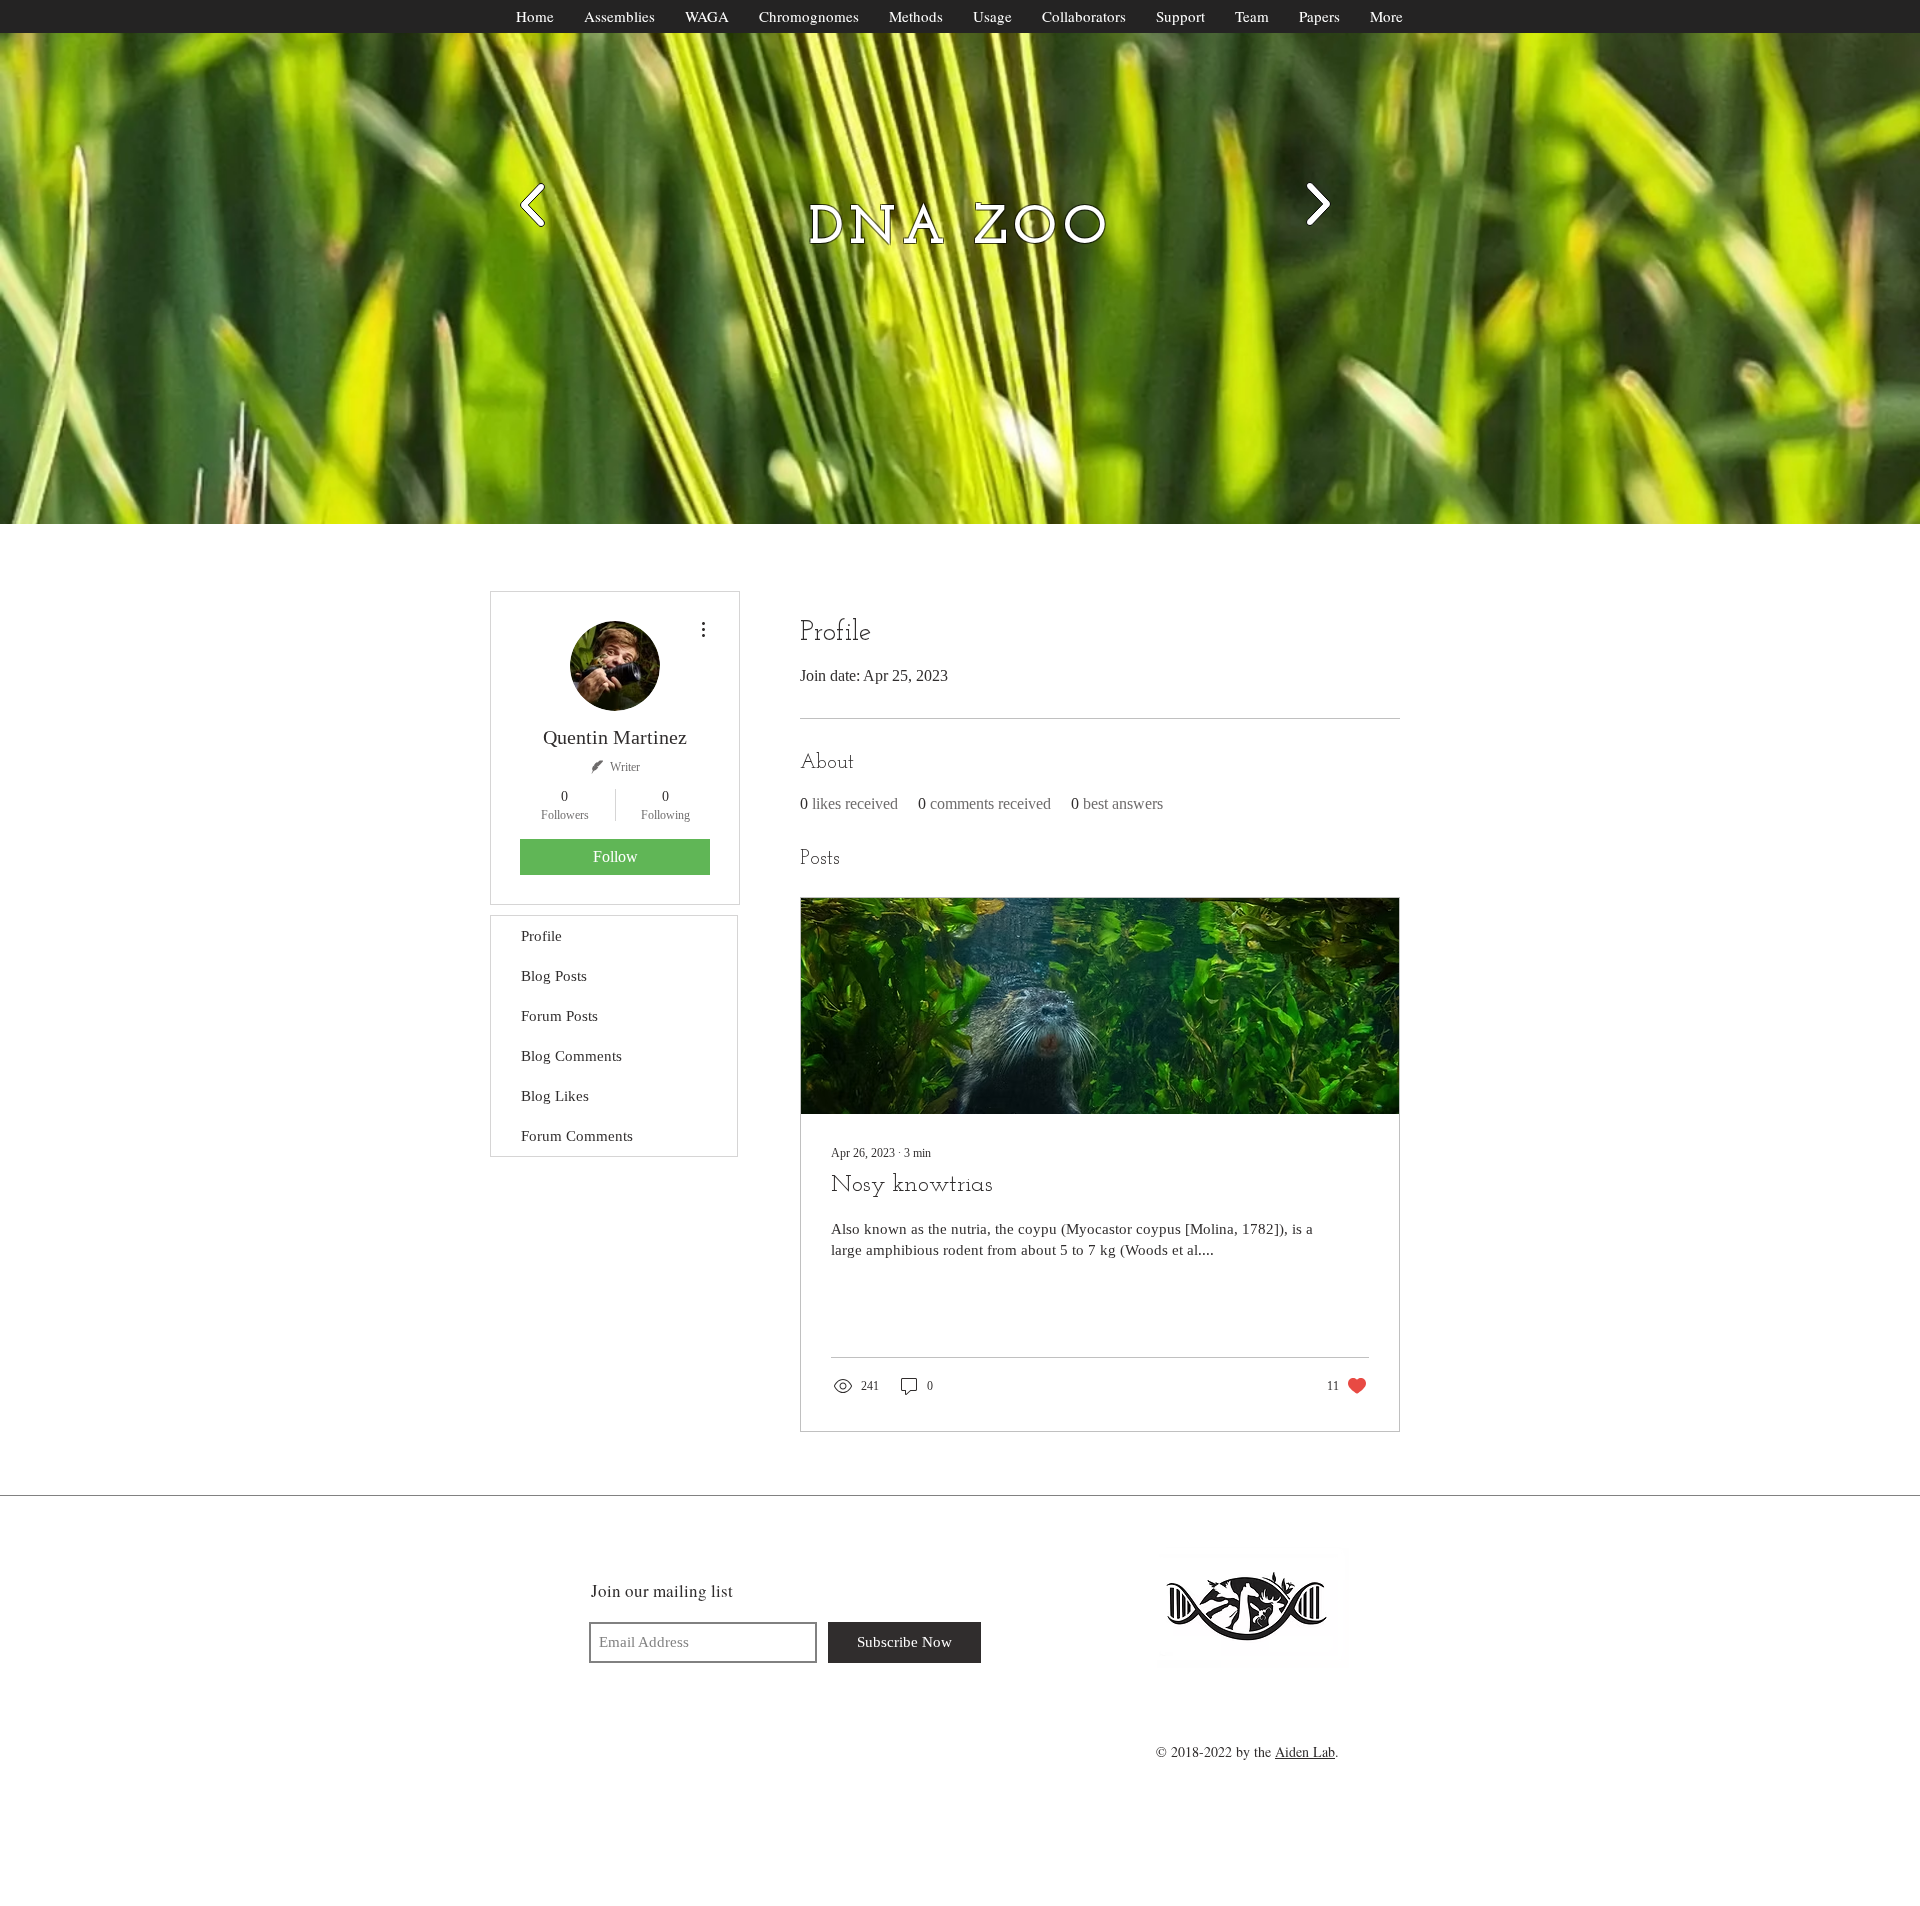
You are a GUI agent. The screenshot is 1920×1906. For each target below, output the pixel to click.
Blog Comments (571, 1056)
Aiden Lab (1305, 1751)
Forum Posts (559, 1016)
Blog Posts (554, 976)
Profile (541, 936)
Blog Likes (555, 1096)
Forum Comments (577, 1136)
